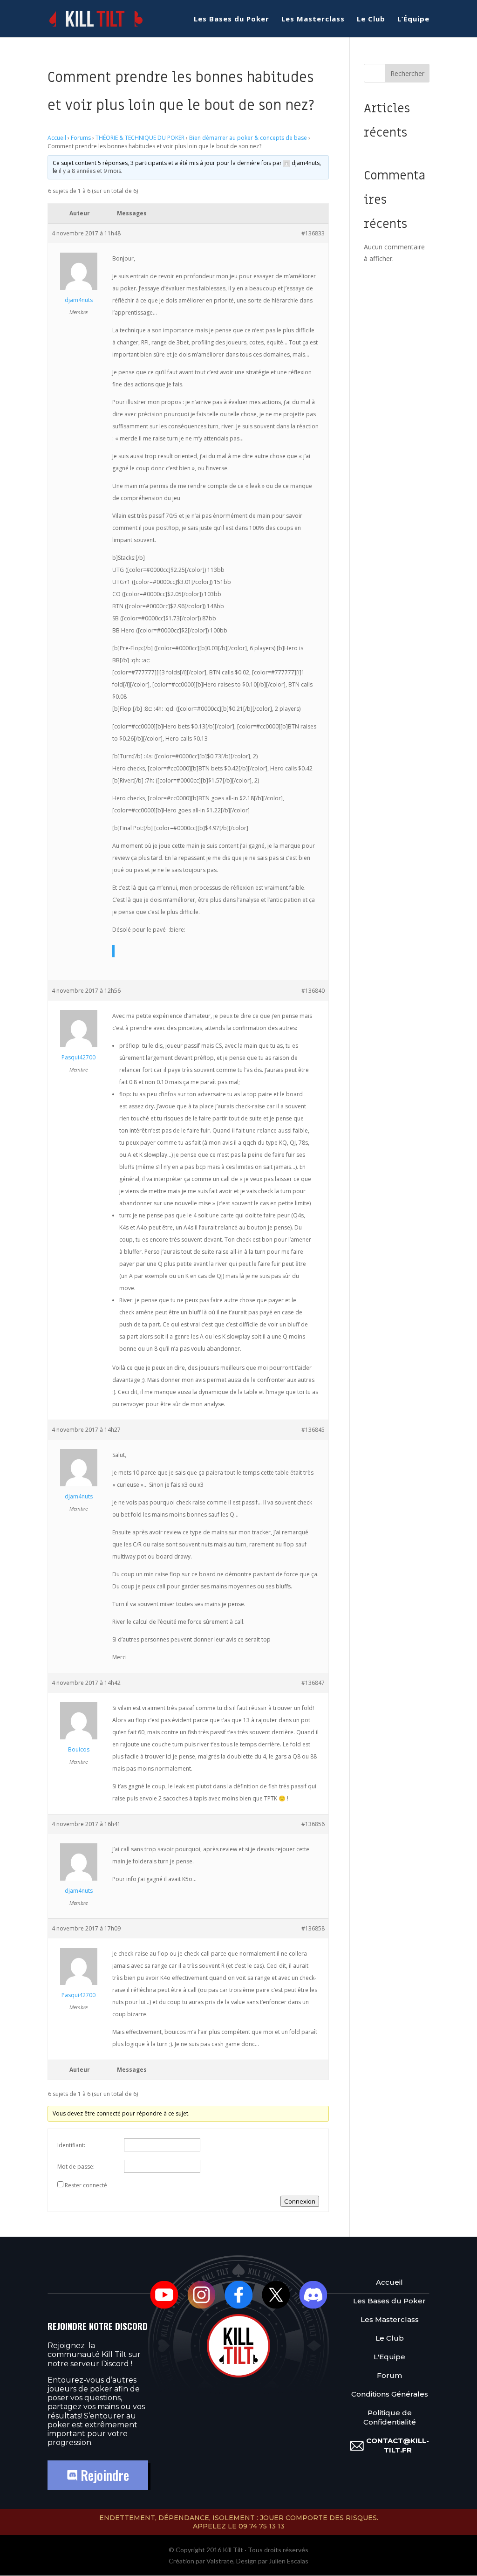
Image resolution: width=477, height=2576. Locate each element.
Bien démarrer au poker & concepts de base (248, 138)
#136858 (313, 1928)
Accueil (57, 138)
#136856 (313, 1824)
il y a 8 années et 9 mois (90, 171)
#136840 (313, 991)
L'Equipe (389, 2357)
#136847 (313, 1683)
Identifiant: (71, 2145)
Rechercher (407, 73)
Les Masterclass (313, 19)
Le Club (371, 19)
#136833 (313, 233)
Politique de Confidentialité (390, 2417)
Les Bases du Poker (232, 19)
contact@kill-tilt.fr (398, 2445)
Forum (389, 2375)
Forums (81, 138)
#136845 (313, 1430)
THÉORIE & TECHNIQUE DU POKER (140, 138)
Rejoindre (103, 2475)
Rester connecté (86, 2185)
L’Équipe (413, 19)
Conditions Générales (390, 2394)
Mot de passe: (76, 2167)
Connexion (300, 2201)
